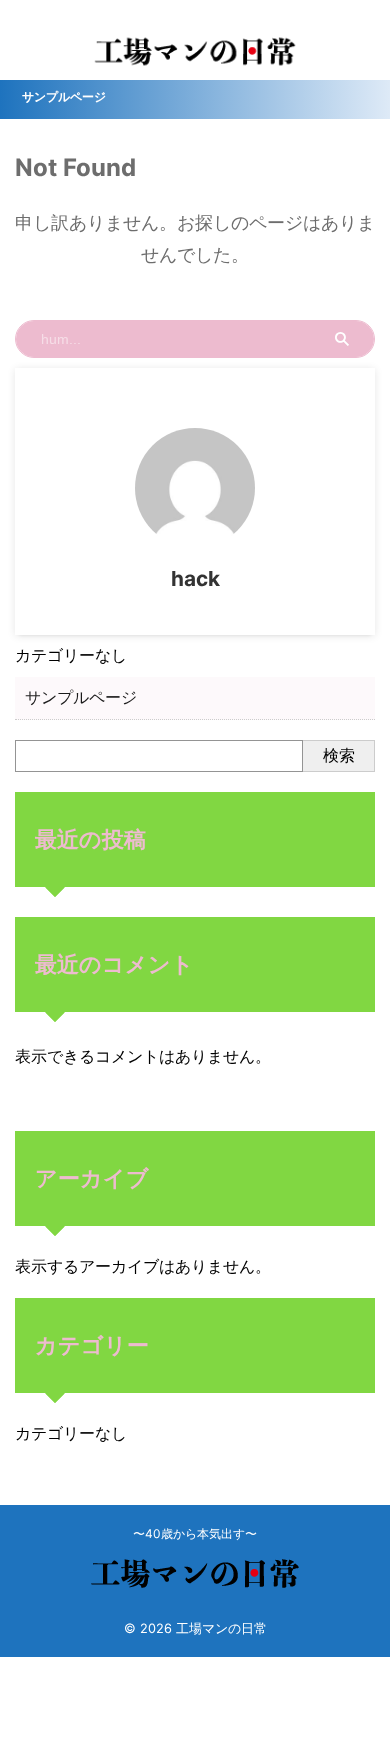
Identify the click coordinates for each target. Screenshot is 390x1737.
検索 (339, 755)
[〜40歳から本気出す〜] (194, 58)
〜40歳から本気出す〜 (195, 1533)
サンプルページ (64, 96)
